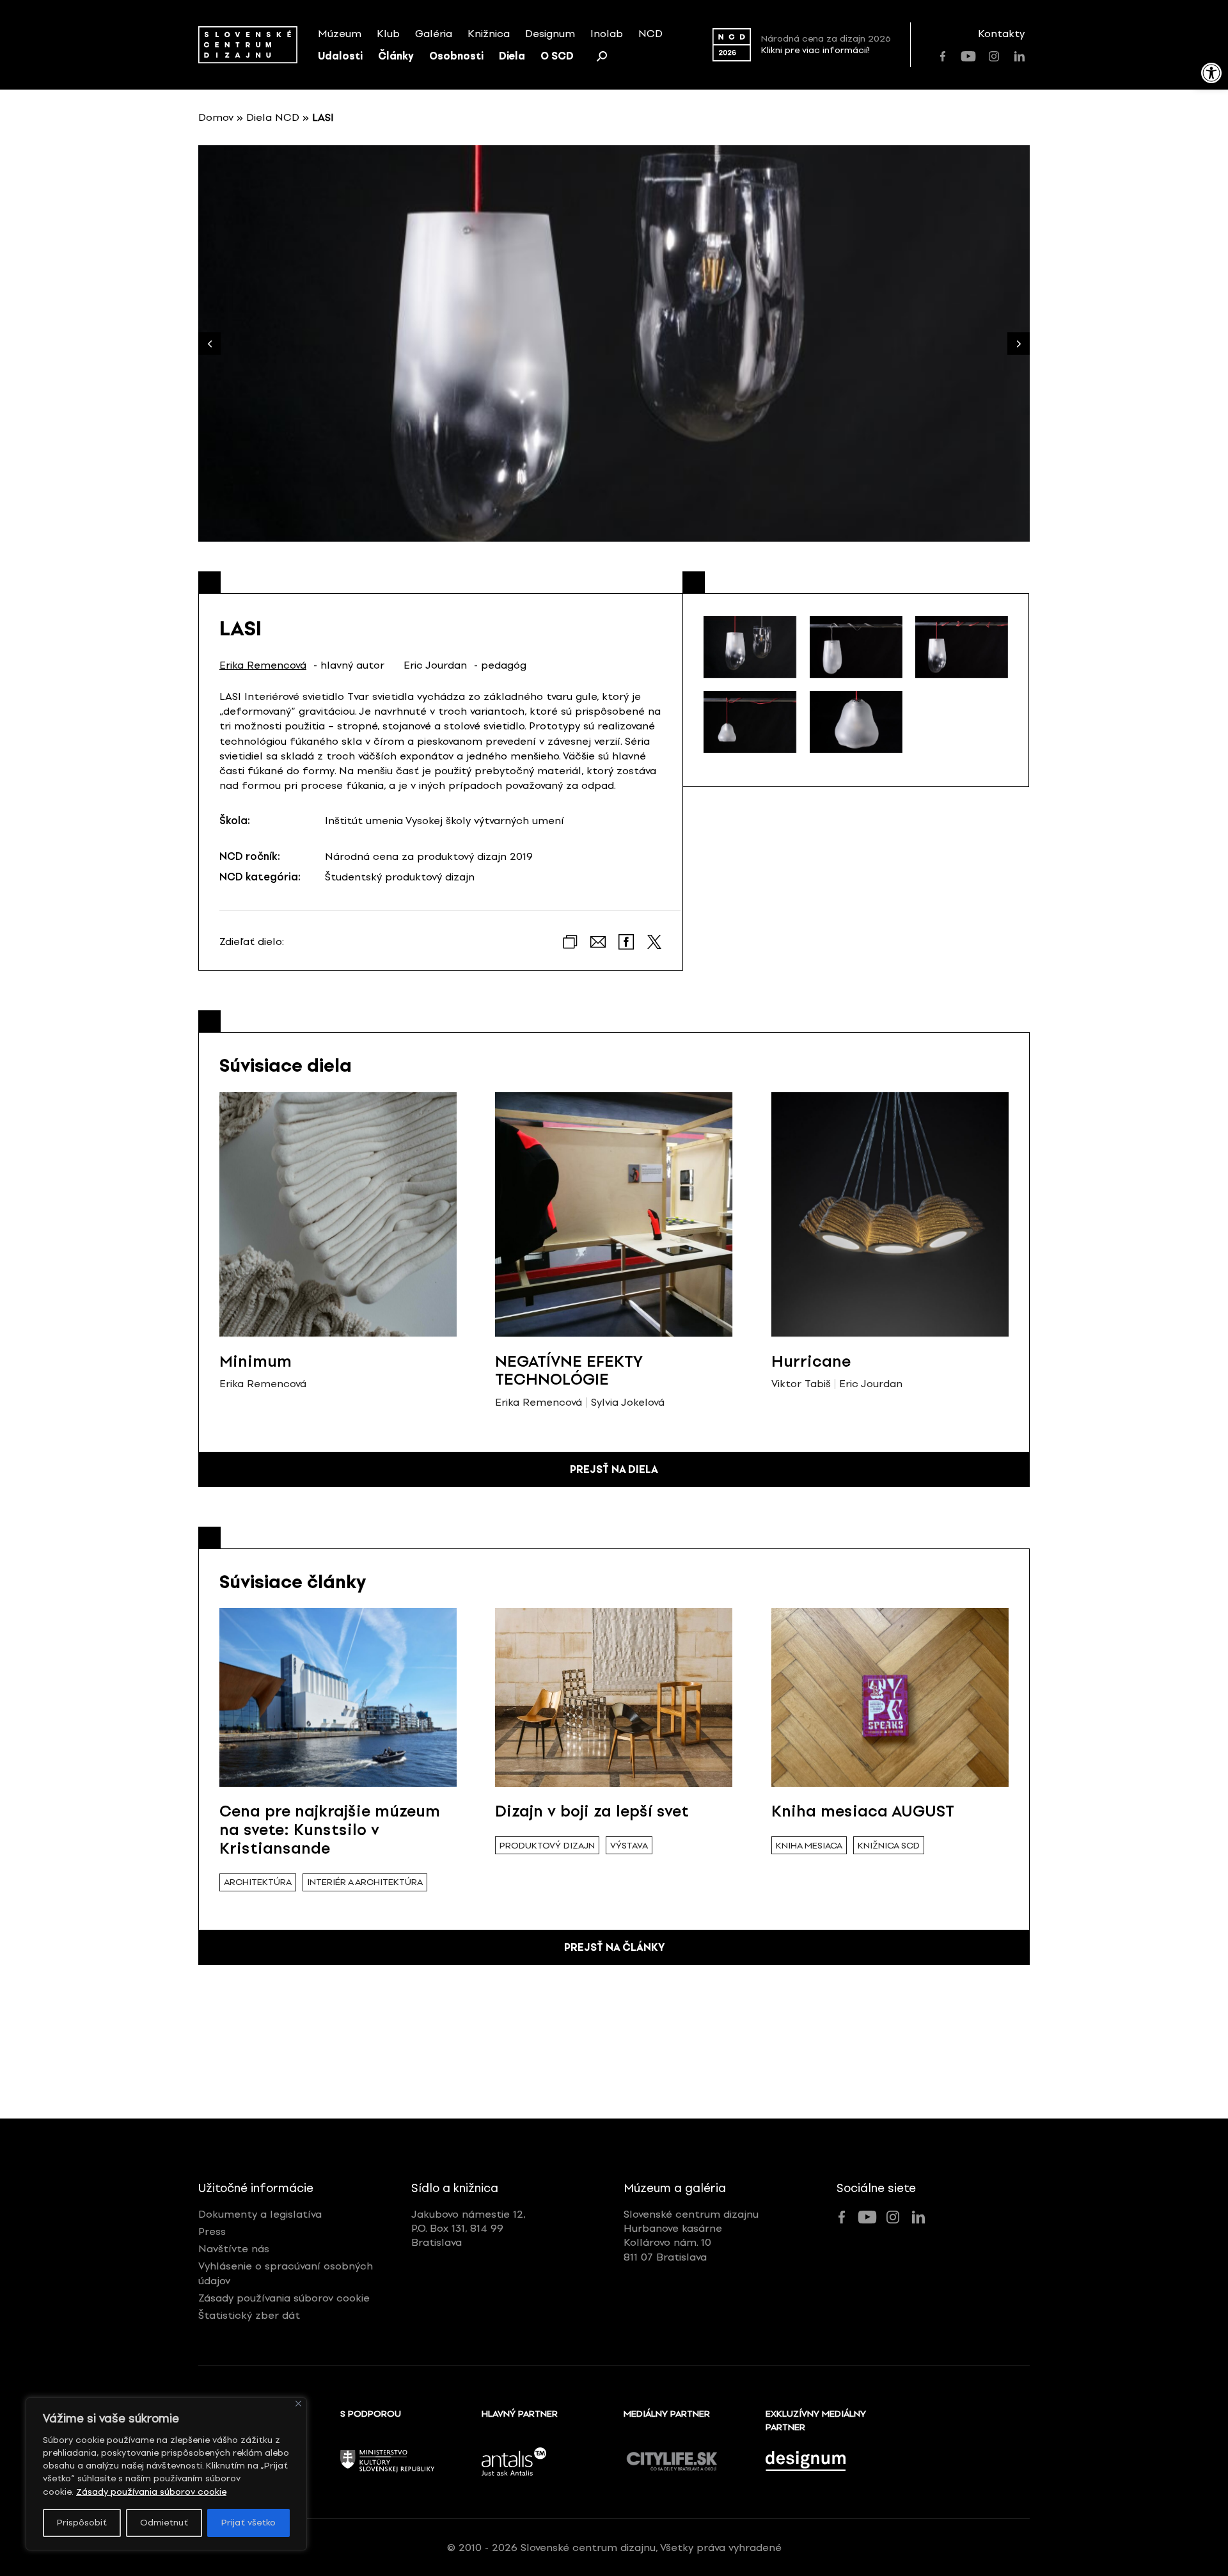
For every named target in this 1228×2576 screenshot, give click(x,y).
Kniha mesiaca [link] (809, 1846)
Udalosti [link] (340, 56)
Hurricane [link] (811, 1361)
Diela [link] (512, 56)
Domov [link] (216, 117)
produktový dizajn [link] (547, 1846)
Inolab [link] (607, 34)
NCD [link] (650, 34)
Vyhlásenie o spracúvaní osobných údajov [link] (286, 2273)
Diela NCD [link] (273, 117)
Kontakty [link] (1001, 34)
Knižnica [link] (489, 34)
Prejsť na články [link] (614, 1947)
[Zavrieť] (298, 2404)
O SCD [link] (557, 56)
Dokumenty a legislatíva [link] (260, 2214)
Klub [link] (388, 34)
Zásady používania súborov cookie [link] (151, 2492)
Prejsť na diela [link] (614, 1469)
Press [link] (212, 2231)
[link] (1211, 73)
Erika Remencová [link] (263, 665)
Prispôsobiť (82, 2523)
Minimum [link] (256, 1361)
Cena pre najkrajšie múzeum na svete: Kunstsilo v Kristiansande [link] (330, 1830)
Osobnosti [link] (456, 56)
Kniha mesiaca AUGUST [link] (863, 1811)
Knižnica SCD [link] (889, 1846)
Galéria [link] (434, 34)
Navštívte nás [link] (234, 2249)
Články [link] (396, 56)
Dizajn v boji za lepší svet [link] (592, 1811)
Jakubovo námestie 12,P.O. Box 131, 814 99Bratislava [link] (468, 2229)
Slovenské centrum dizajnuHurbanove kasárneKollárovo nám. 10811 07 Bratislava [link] (691, 2236)
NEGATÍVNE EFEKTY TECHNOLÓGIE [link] (569, 1371)
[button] (1019, 344)
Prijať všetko (248, 2523)
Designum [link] (550, 34)
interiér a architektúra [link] (365, 1882)
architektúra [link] (258, 1882)
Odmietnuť (164, 2523)
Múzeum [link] (340, 34)
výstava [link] (629, 1846)
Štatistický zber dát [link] (249, 2315)
